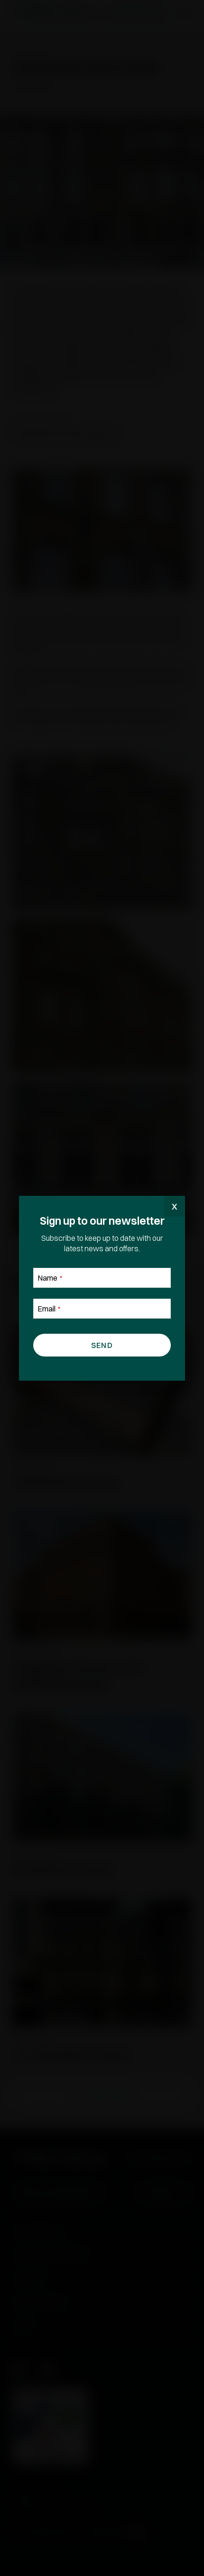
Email (49, 1309)
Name (50, 1278)
